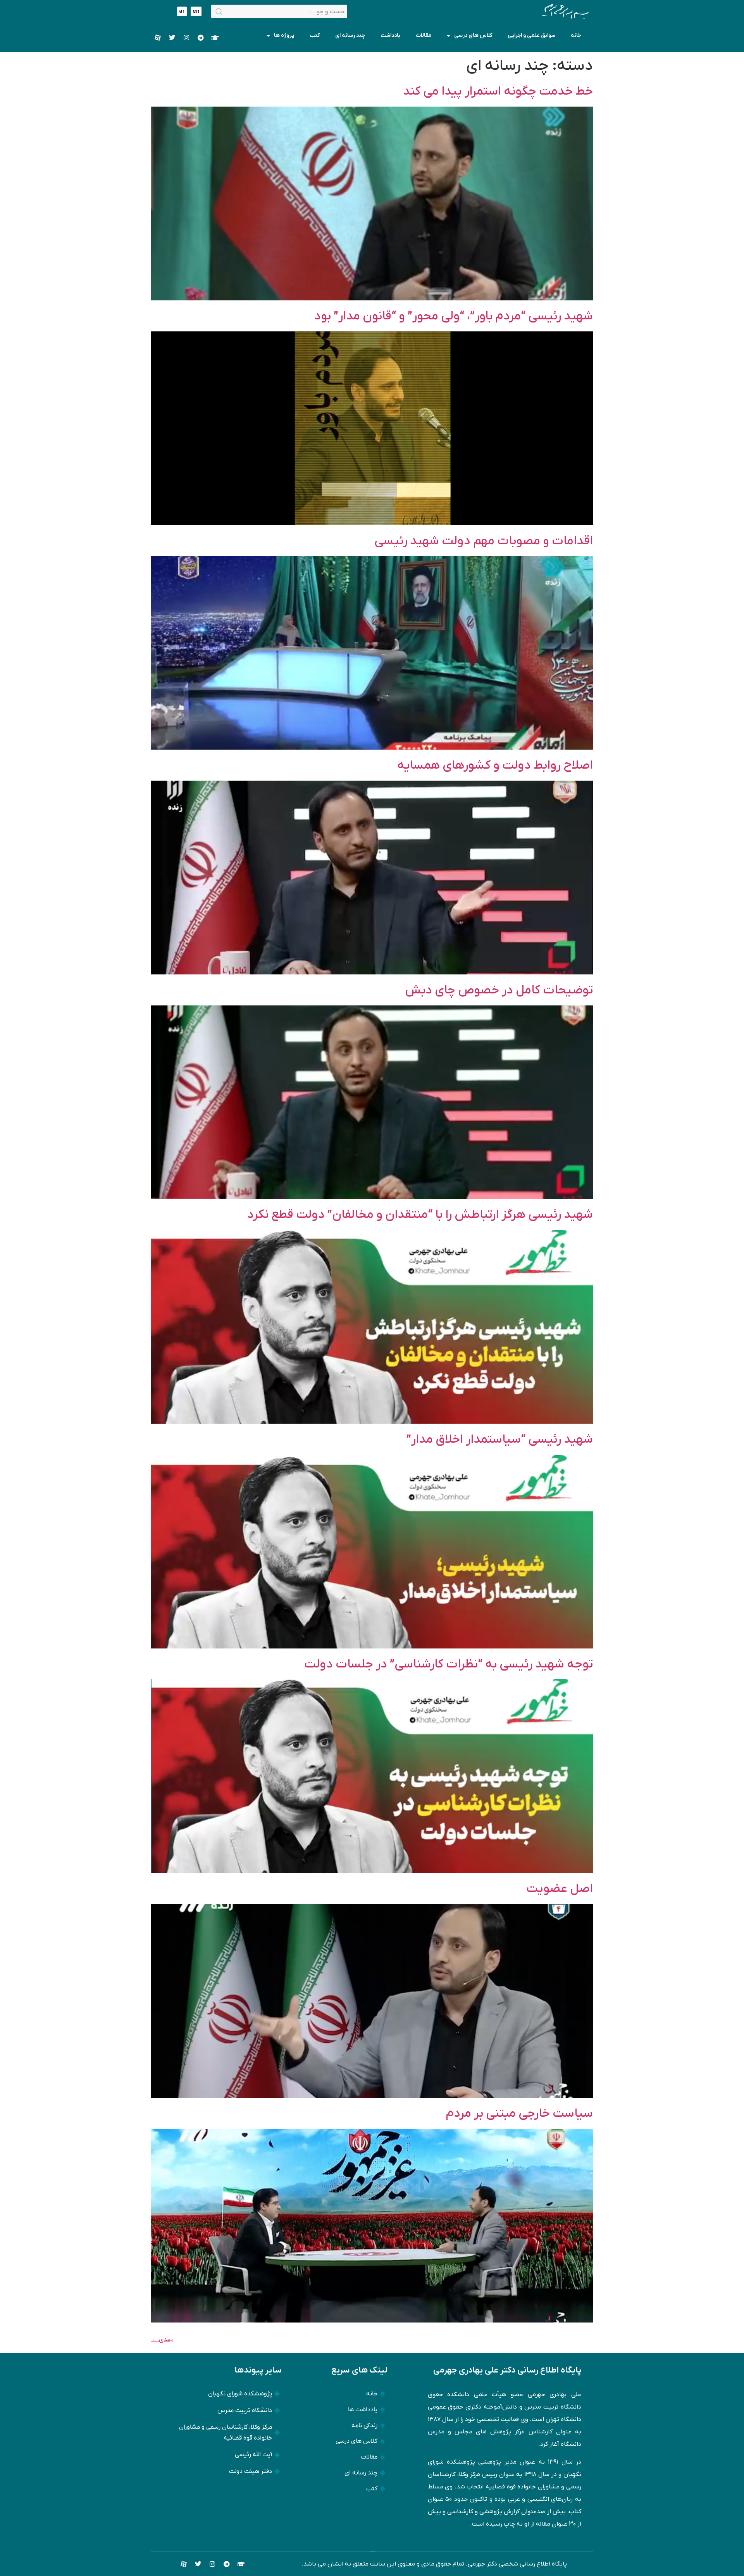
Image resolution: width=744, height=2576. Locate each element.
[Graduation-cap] (215, 38)
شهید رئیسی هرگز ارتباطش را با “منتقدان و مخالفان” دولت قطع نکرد (420, 1215)
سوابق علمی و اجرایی (531, 35)
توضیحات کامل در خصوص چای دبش (499, 990)
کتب (315, 35)
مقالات (424, 35)
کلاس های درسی (473, 35)
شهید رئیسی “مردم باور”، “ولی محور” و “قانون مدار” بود (454, 316)
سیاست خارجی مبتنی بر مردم (519, 2114)
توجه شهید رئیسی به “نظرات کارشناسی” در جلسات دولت (449, 1664)
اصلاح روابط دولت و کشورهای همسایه (495, 766)
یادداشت (390, 35)
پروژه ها (284, 35)
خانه (576, 35)
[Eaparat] (158, 38)
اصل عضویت (560, 1889)
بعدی (162, 2340)
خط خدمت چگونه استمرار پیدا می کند (498, 91)
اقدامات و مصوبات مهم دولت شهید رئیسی (484, 541)
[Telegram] (201, 38)
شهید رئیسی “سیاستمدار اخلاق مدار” (500, 1440)
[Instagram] (186, 38)
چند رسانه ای (350, 35)
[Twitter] (172, 38)
